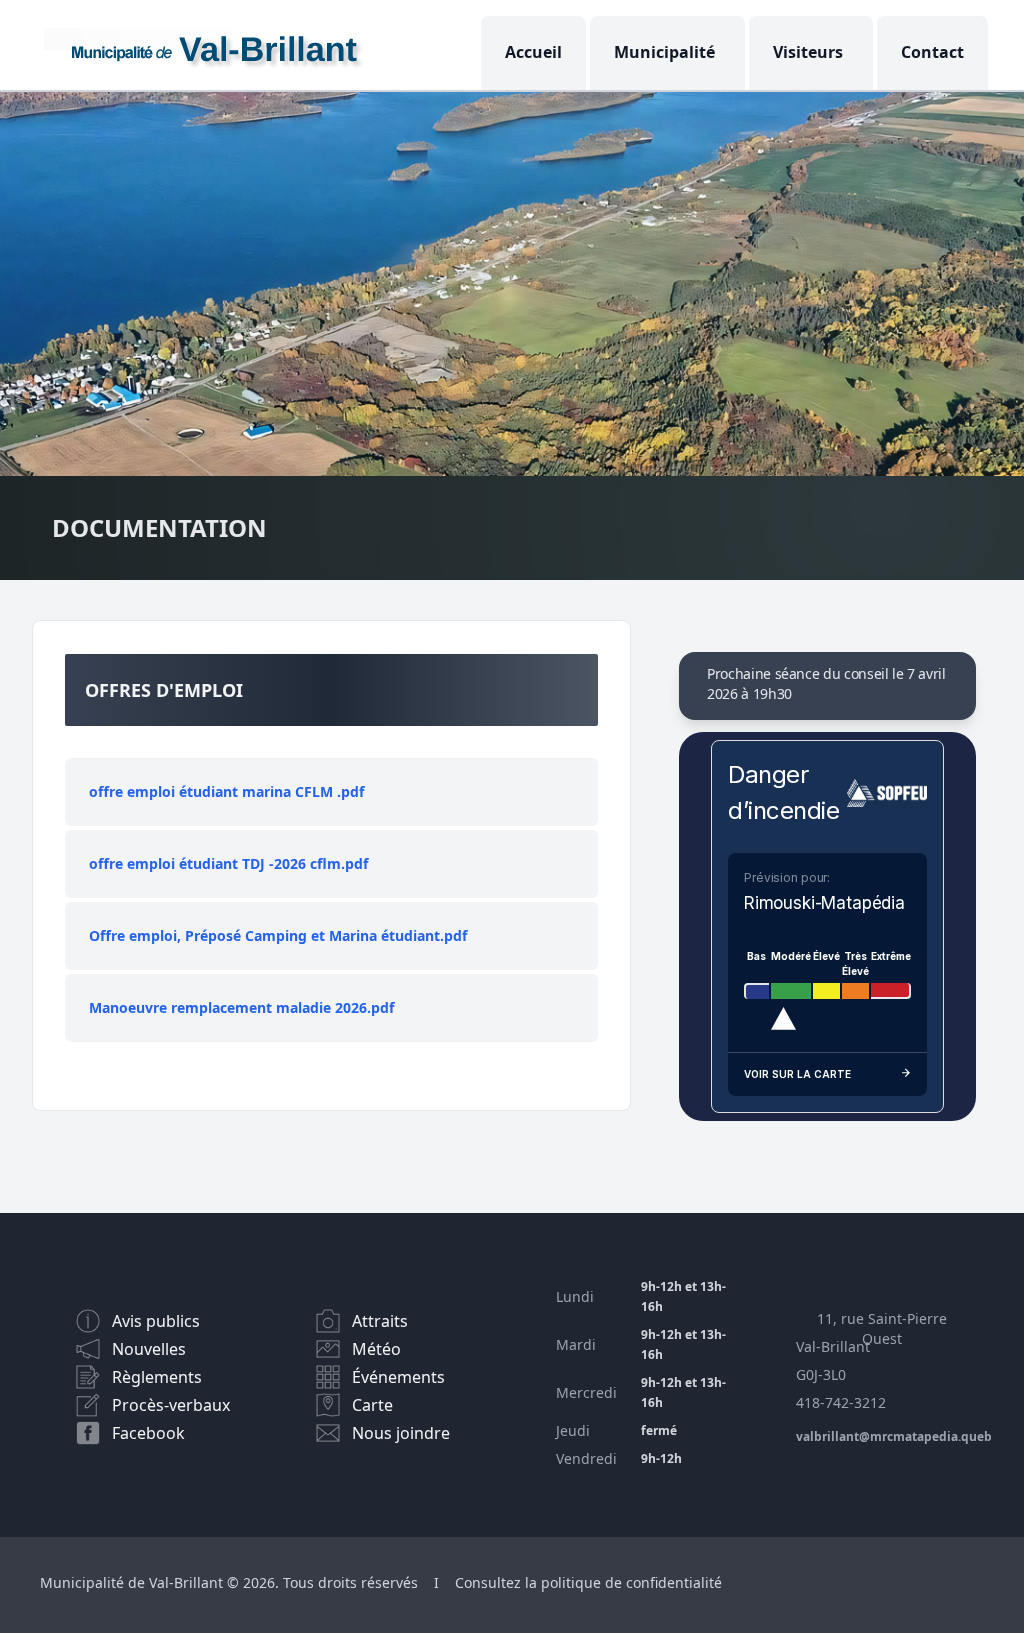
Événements (398, 1377)
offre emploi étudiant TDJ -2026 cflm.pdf (228, 863)
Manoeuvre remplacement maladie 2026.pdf (241, 1007)
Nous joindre (401, 1433)
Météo (376, 1349)
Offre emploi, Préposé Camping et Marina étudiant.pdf (278, 935)
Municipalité (664, 52)
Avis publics (156, 1321)
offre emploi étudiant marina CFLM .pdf (226, 791)
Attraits (380, 1321)
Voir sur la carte (797, 1074)
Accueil (533, 52)
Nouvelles (149, 1349)
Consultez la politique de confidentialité (588, 1582)
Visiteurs (808, 52)
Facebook (148, 1433)
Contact (932, 52)
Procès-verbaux (171, 1405)
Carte (372, 1405)
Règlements (157, 1377)
